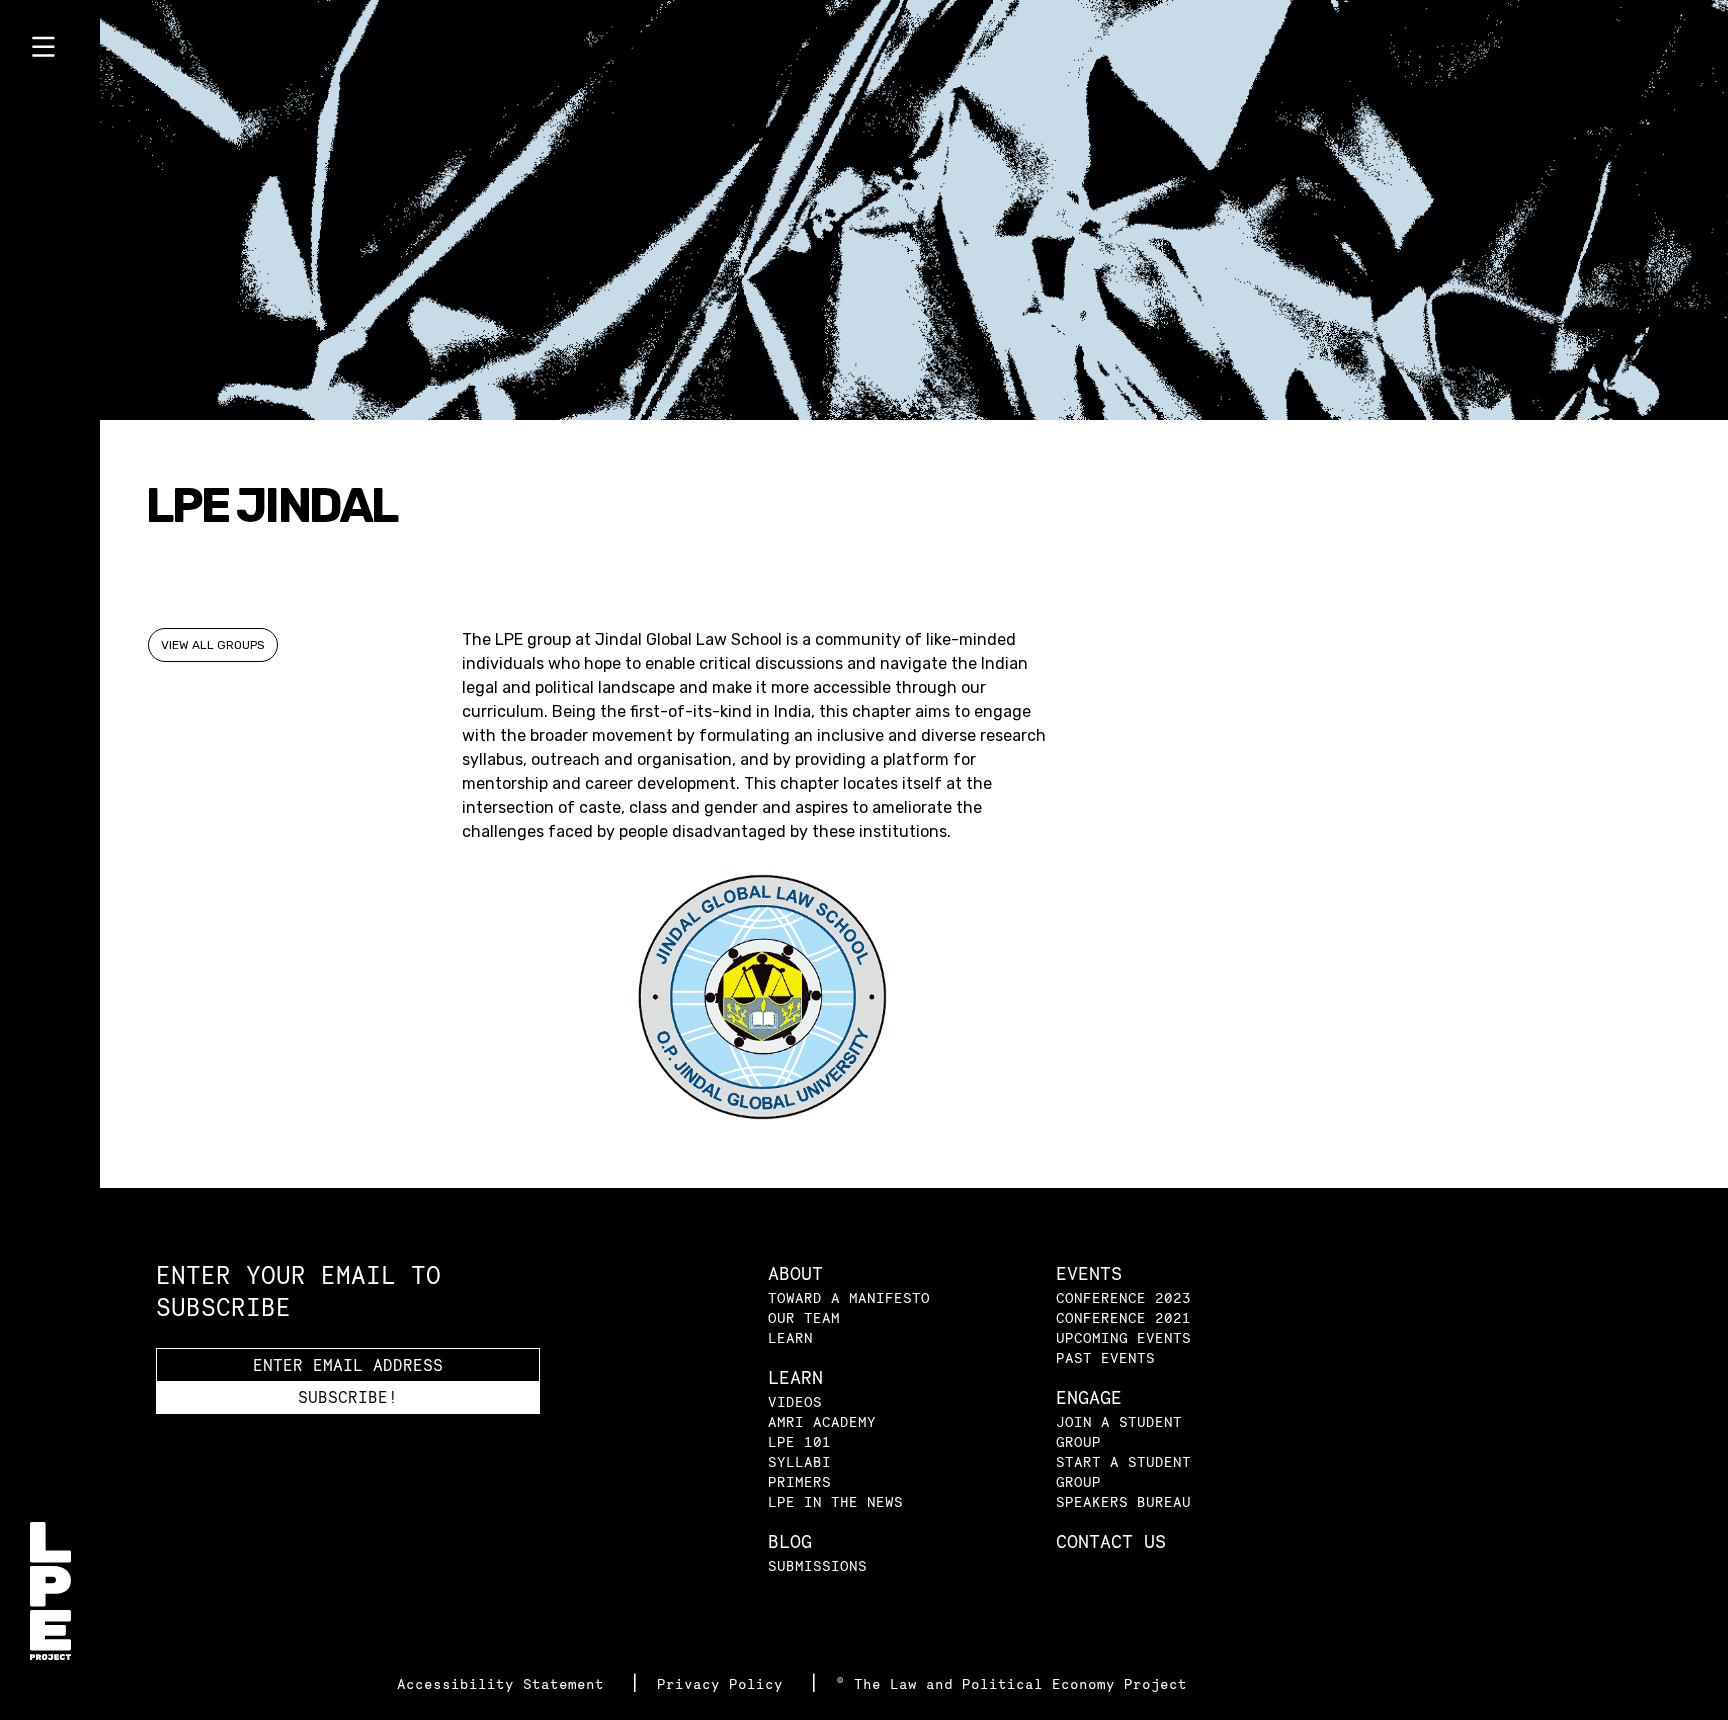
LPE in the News (835, 1501)
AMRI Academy (822, 1421)
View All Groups (213, 645)
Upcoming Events (1123, 1337)
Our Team (804, 1317)
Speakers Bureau (1123, 1501)
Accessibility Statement (505, 1683)
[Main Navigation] (50, 51)
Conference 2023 (1123, 1297)
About (795, 1273)
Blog (790, 1541)
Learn (790, 1337)
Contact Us (1111, 1541)
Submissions (817, 1565)
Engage (1089, 1397)
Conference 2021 (1123, 1317)
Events (1089, 1273)
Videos (795, 1401)
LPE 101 (799, 1441)
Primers (799, 1481)
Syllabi (799, 1461)
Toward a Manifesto (849, 1297)
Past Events (1105, 1357)
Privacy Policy (724, 1683)
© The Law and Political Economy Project (1011, 1683)
